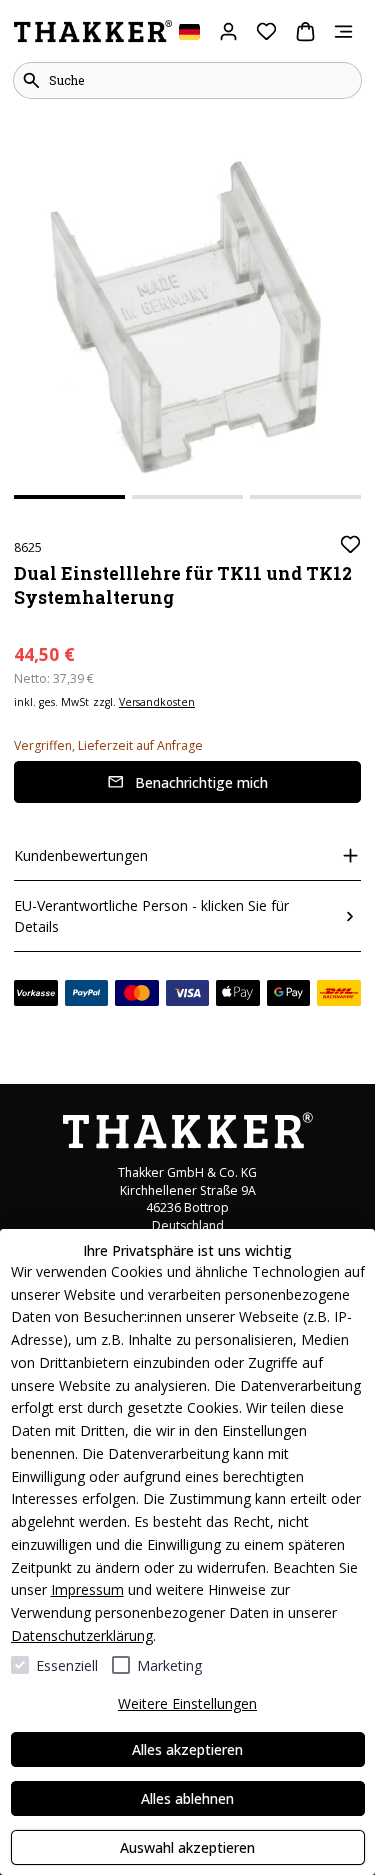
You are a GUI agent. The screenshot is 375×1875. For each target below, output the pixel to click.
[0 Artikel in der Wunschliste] (266, 31)
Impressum (87, 1589)
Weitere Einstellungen (187, 1703)
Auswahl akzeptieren (187, 1847)
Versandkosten (157, 702)
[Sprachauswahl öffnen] (189, 31)
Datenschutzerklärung (82, 1635)
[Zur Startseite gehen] (93, 32)
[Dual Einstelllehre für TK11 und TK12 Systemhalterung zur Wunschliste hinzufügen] (350, 544)
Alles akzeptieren (187, 1749)
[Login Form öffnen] (228, 31)
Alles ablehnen (187, 1798)
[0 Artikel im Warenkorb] (305, 31)
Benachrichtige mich (201, 782)
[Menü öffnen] (343, 31)
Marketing (169, 1665)
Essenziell (67, 1665)
